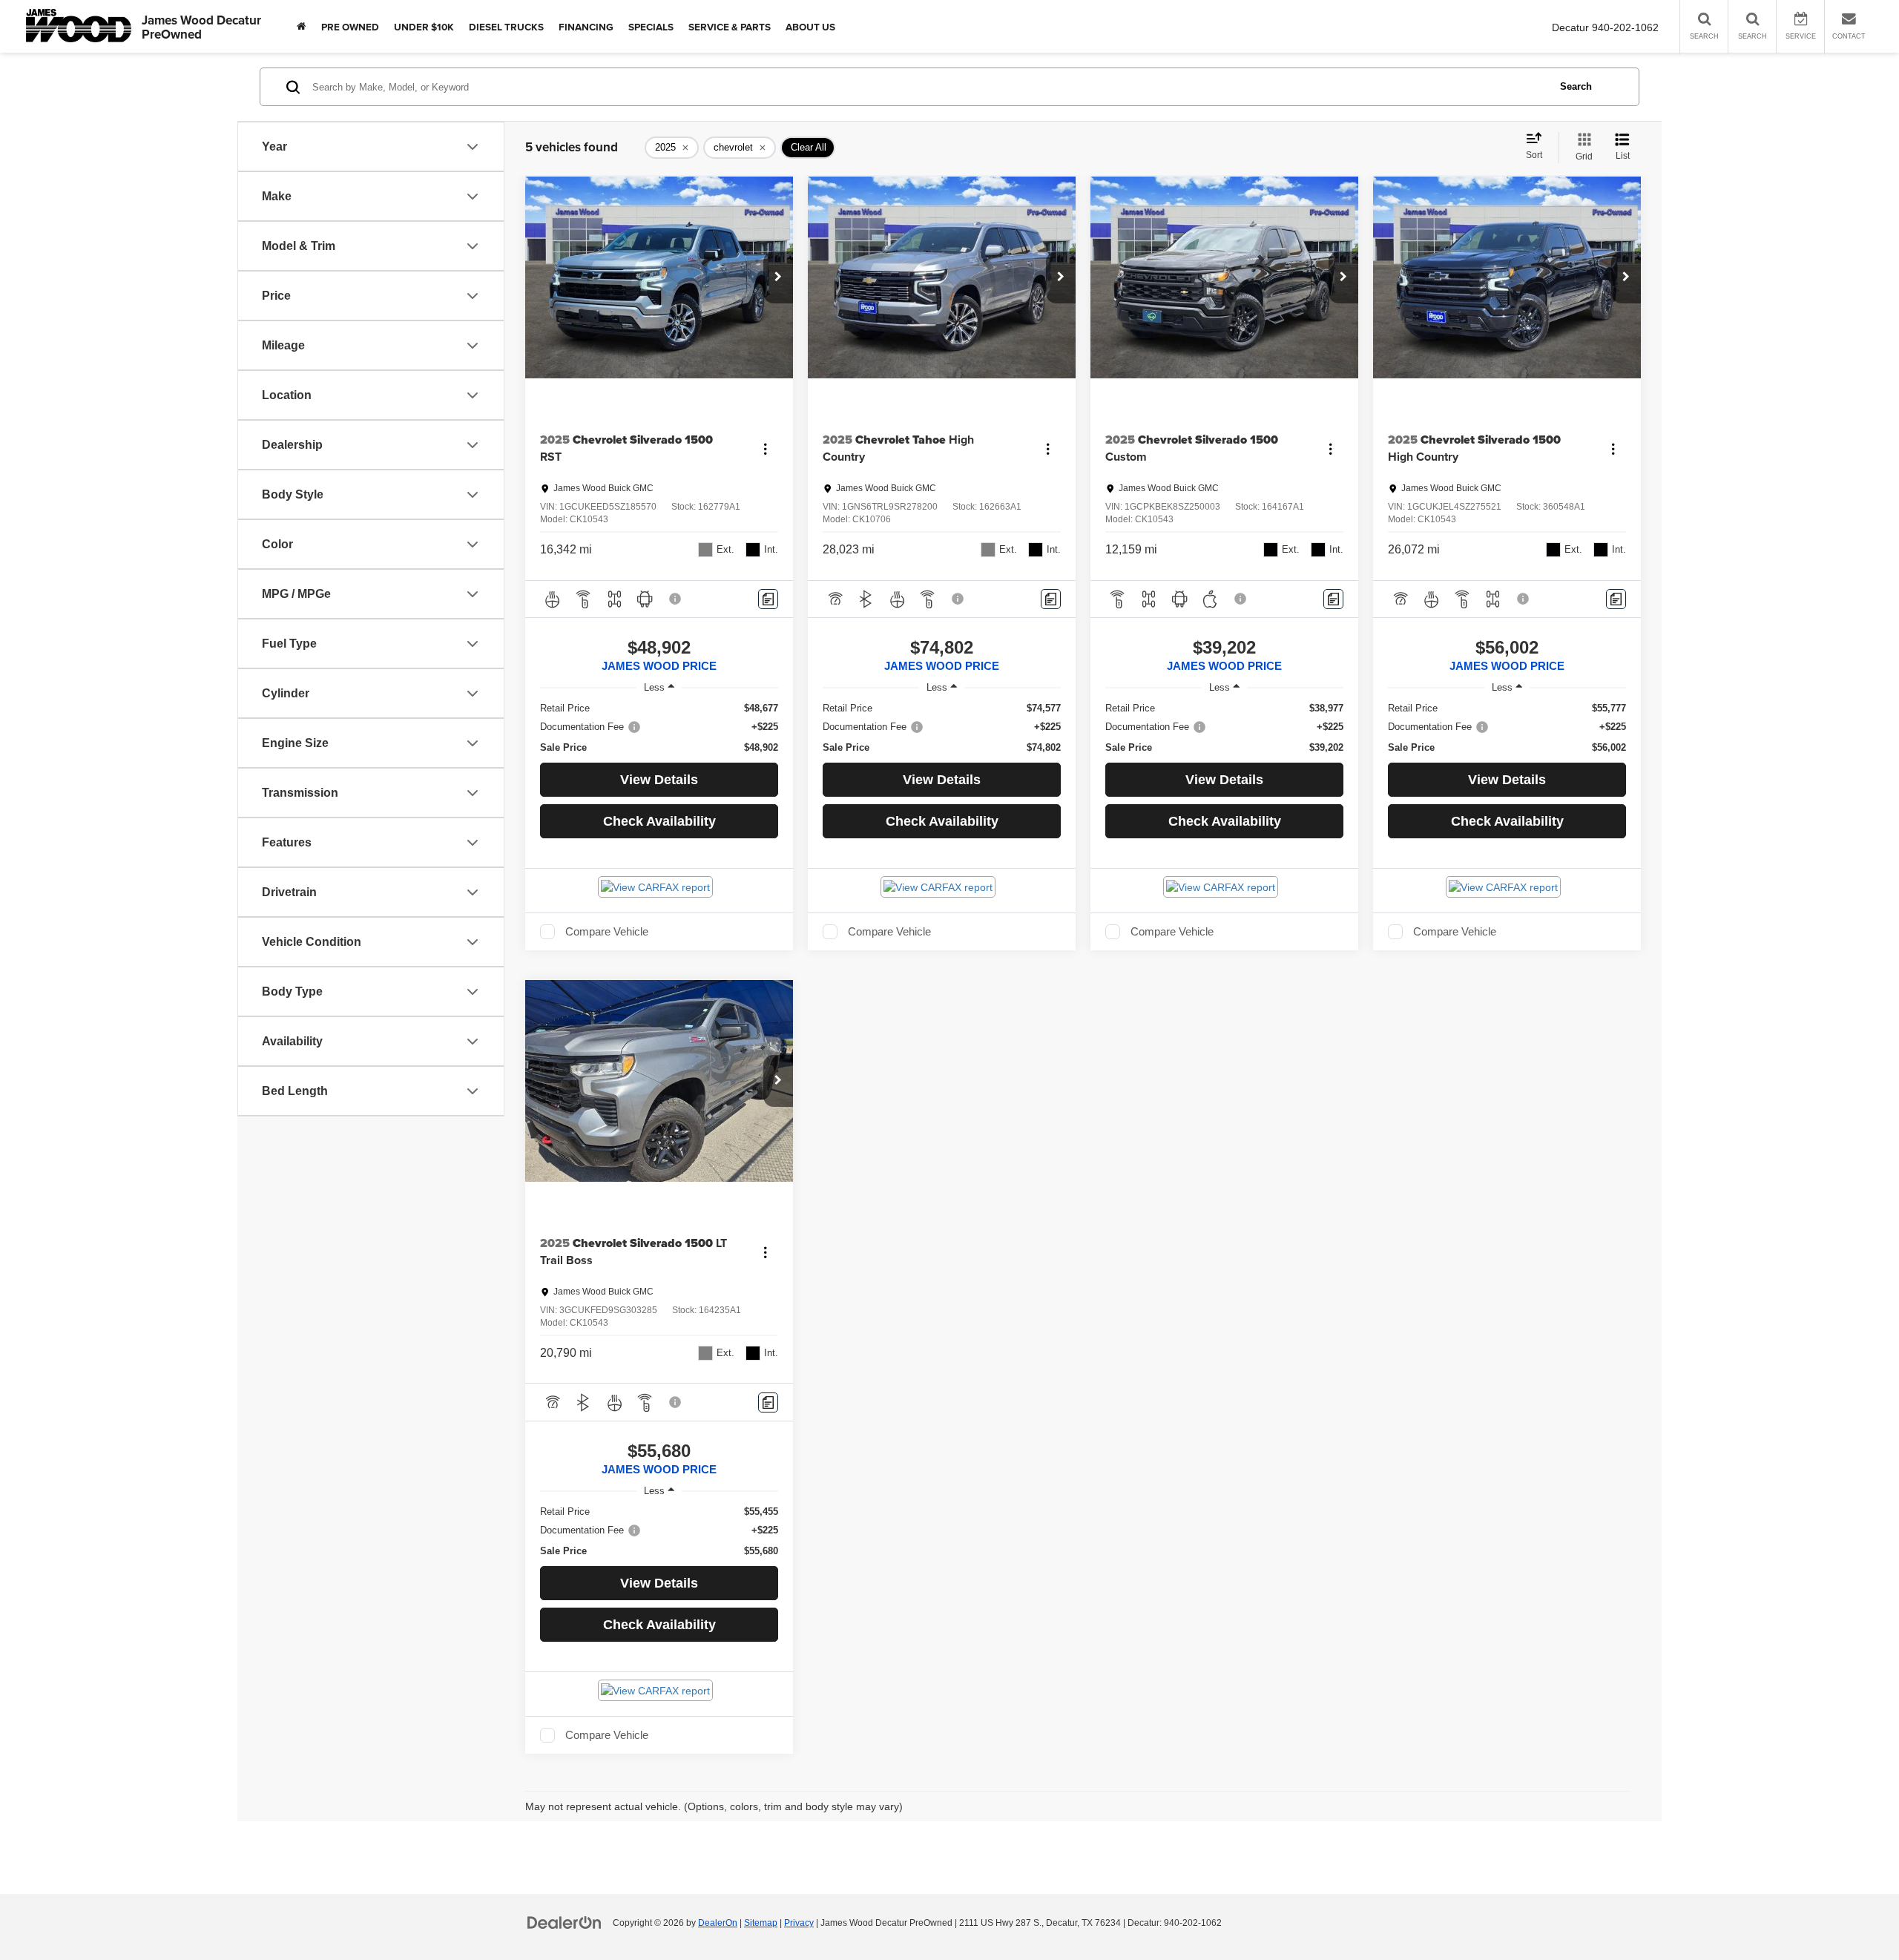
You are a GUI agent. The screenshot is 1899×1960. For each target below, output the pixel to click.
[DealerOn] (565, 1922)
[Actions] (765, 448)
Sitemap (761, 1923)
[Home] (302, 26)
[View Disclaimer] (676, 599)
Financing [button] (586, 27)
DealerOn (718, 1923)
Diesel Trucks (506, 27)
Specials (651, 27)
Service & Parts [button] (730, 27)
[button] (778, 277)
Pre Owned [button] (350, 27)
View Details (659, 780)
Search (1576, 86)
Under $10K (424, 27)
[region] (659, 728)
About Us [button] (810, 27)
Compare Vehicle (607, 932)
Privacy (799, 1923)
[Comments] (768, 599)
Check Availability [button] (659, 821)
